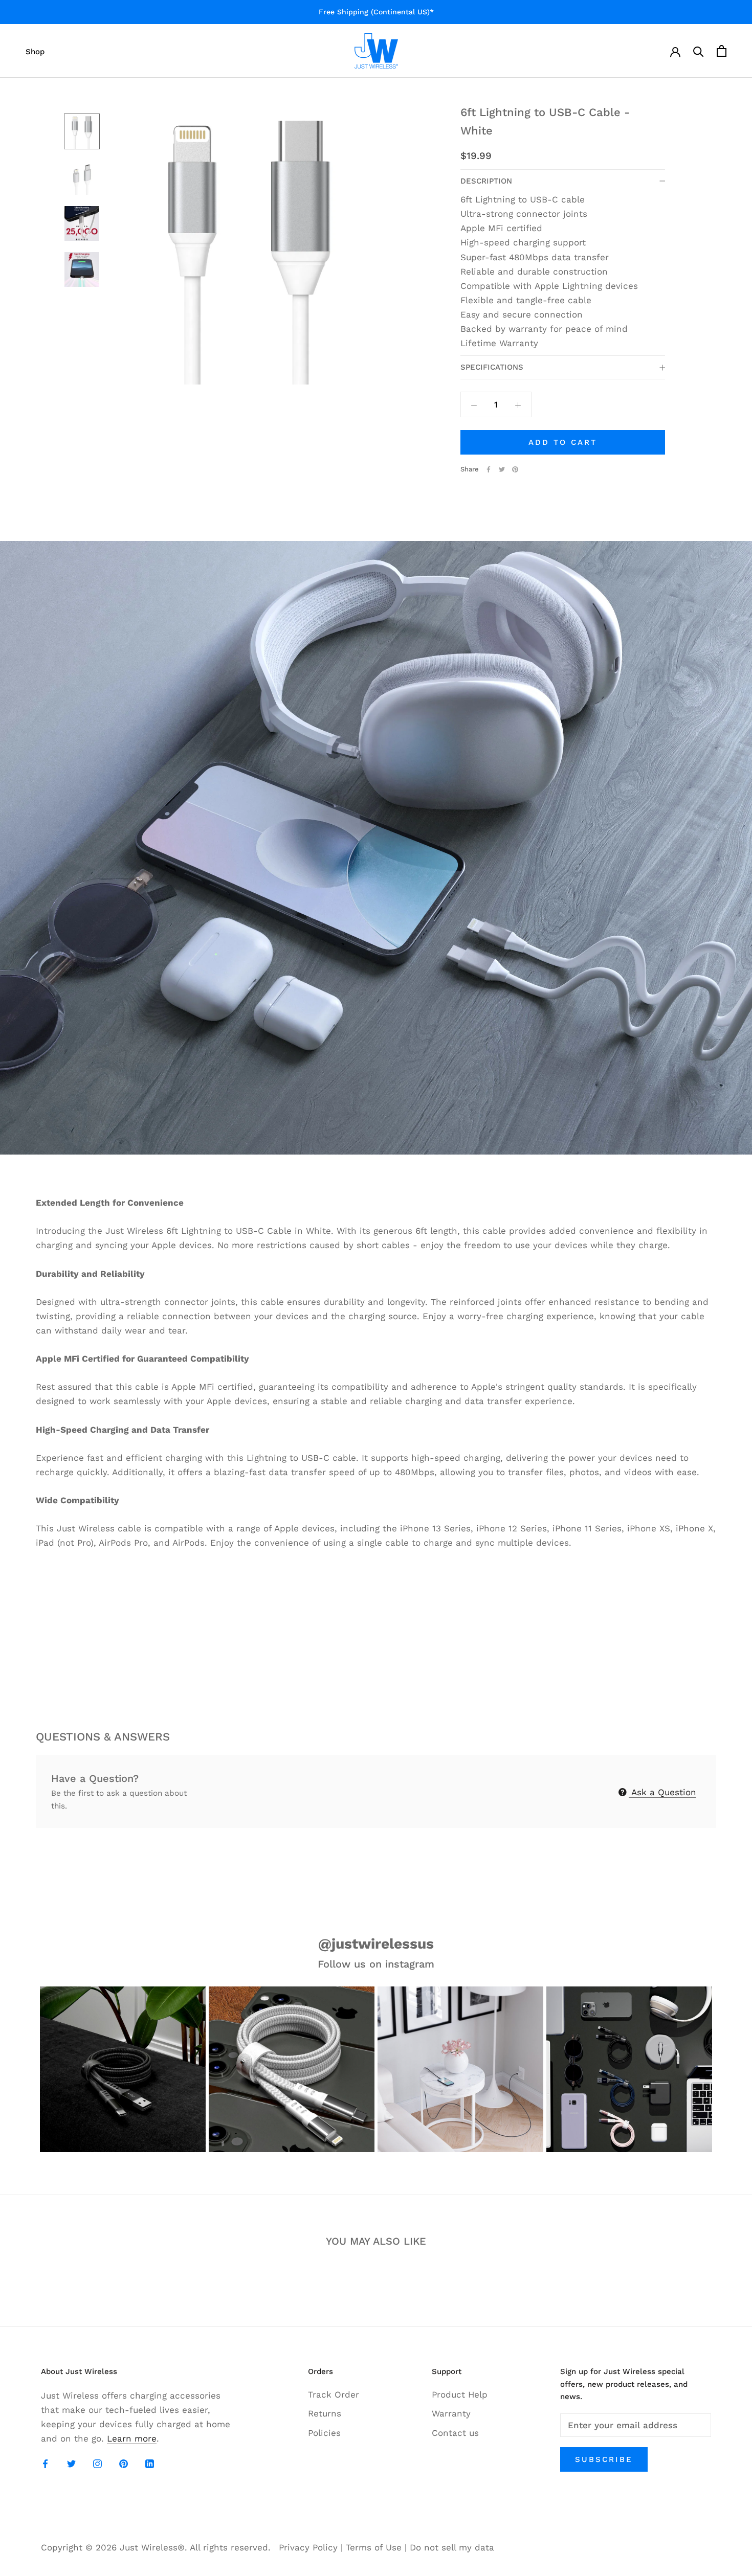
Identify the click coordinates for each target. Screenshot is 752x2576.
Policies (324, 2433)
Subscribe (604, 2459)
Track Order (334, 2394)
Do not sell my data (452, 2547)
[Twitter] (502, 469)
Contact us (455, 2433)
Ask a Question (662, 1792)
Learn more (132, 2438)
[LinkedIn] (150, 2463)
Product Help (460, 2394)
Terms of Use (374, 2547)
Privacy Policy (308, 2547)
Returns (325, 2413)
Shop (35, 52)
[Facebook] (489, 469)
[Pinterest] (515, 469)
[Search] (699, 51)
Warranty (451, 2413)
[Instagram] (97, 2463)
